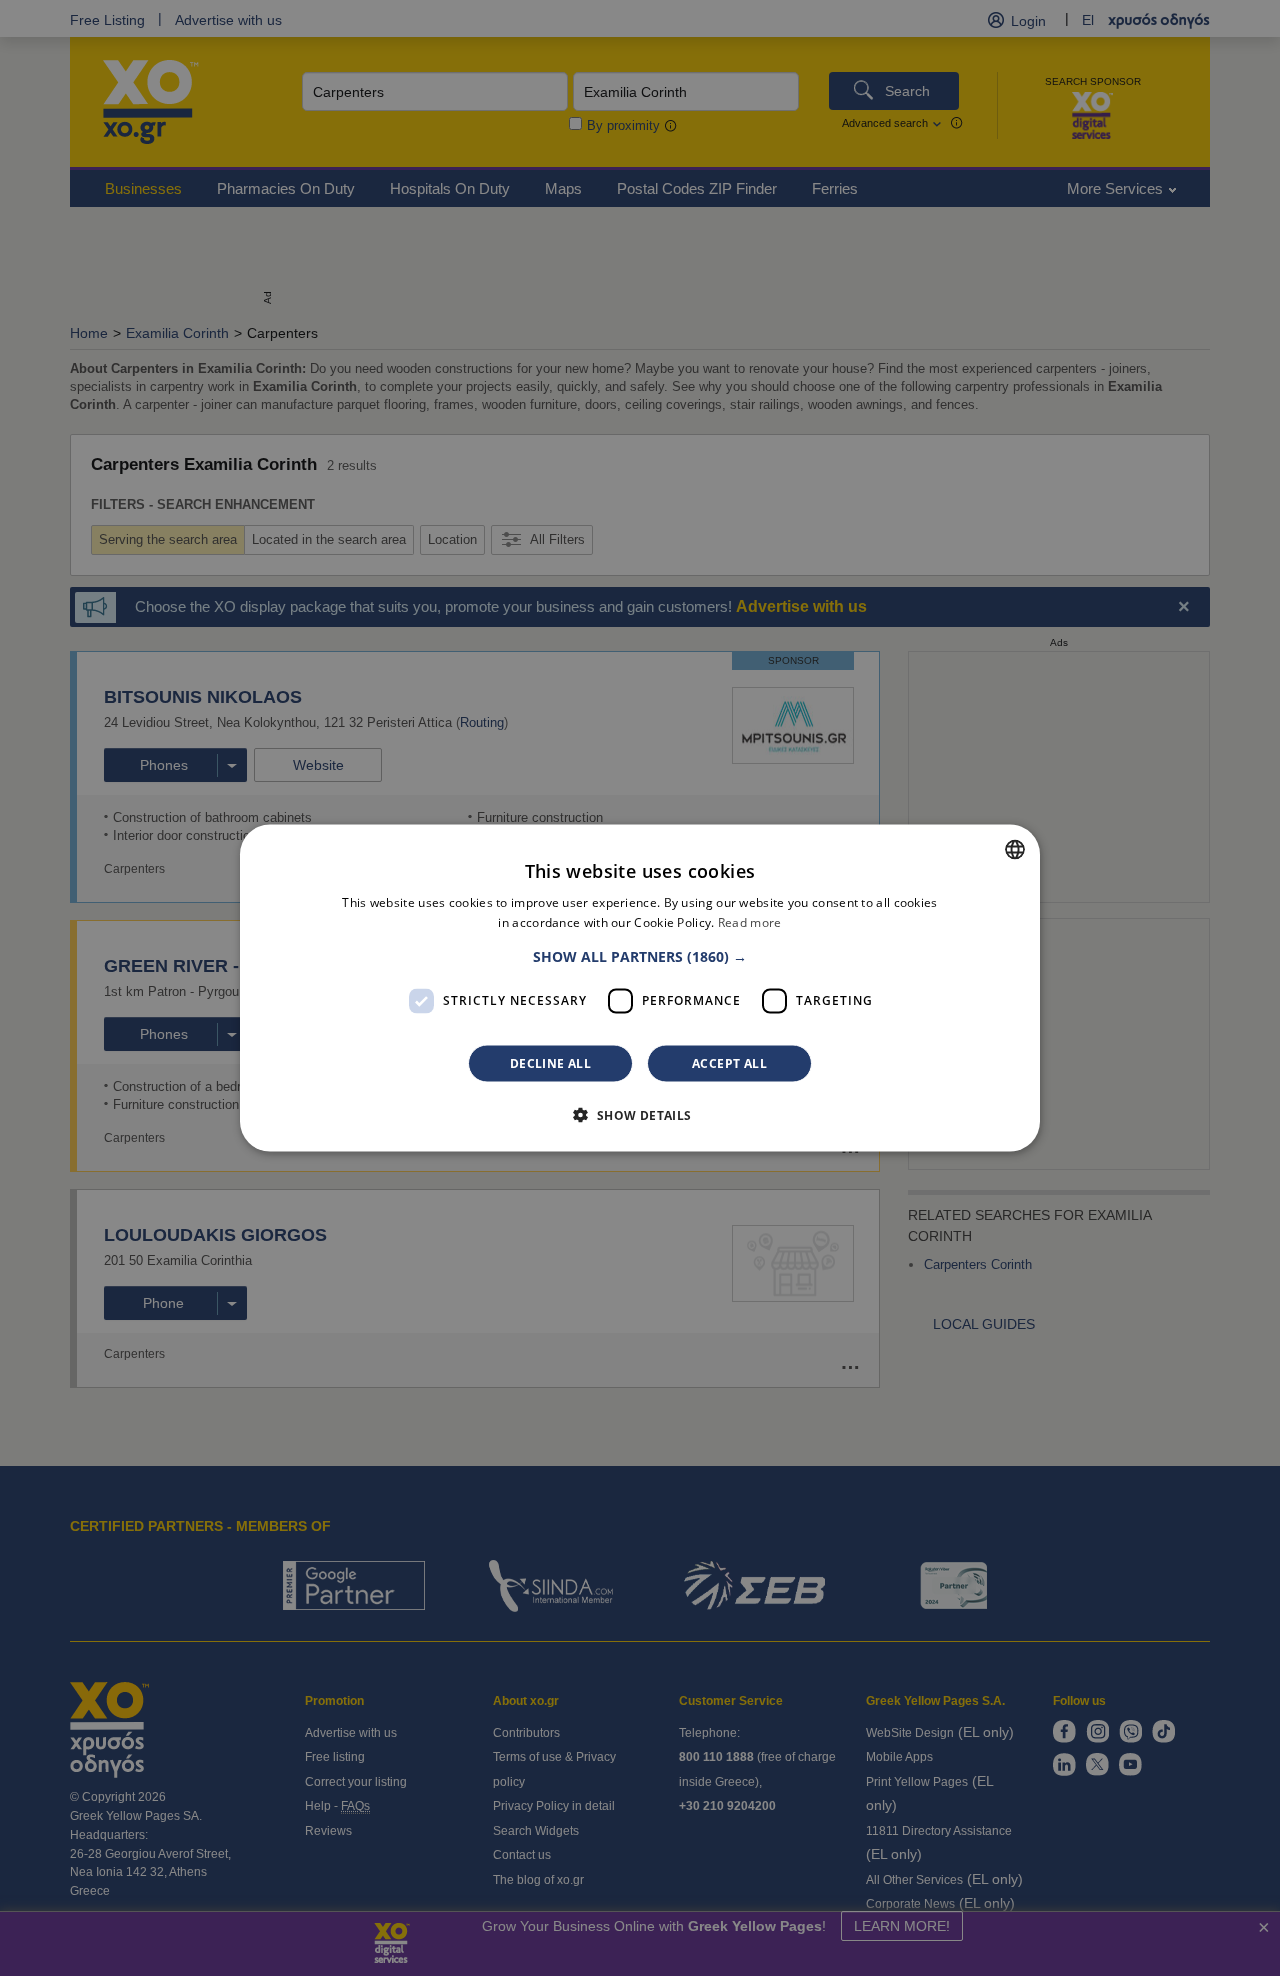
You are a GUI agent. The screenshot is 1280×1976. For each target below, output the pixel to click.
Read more (750, 922)
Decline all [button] (550, 1062)
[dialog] (640, 988)
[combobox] (1015, 850)
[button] (640, 956)
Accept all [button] (729, 1062)
